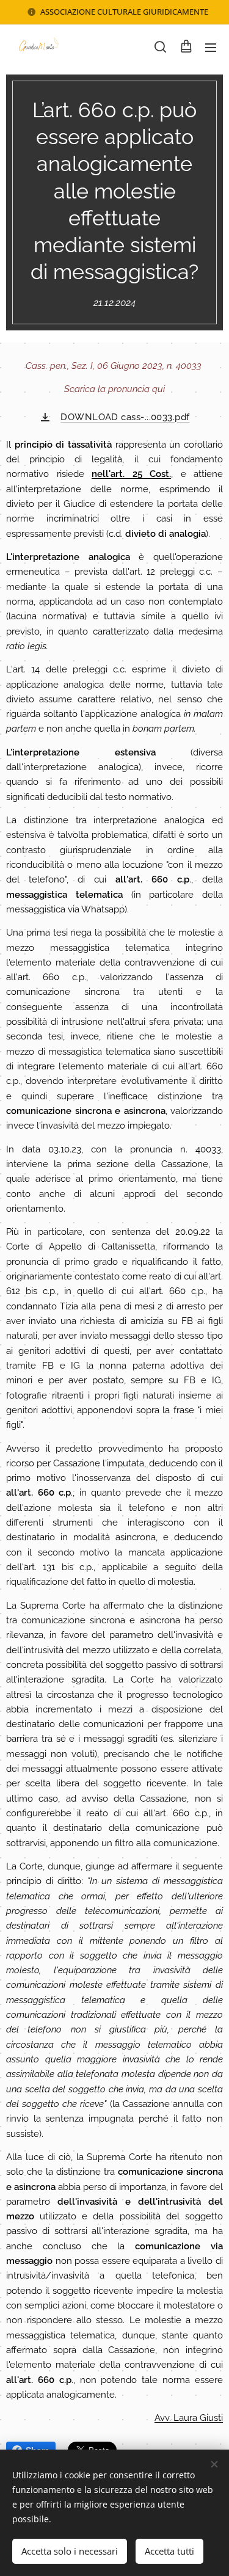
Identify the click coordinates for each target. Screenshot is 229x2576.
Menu (211, 47)
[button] (160, 47)
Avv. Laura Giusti (189, 2418)
